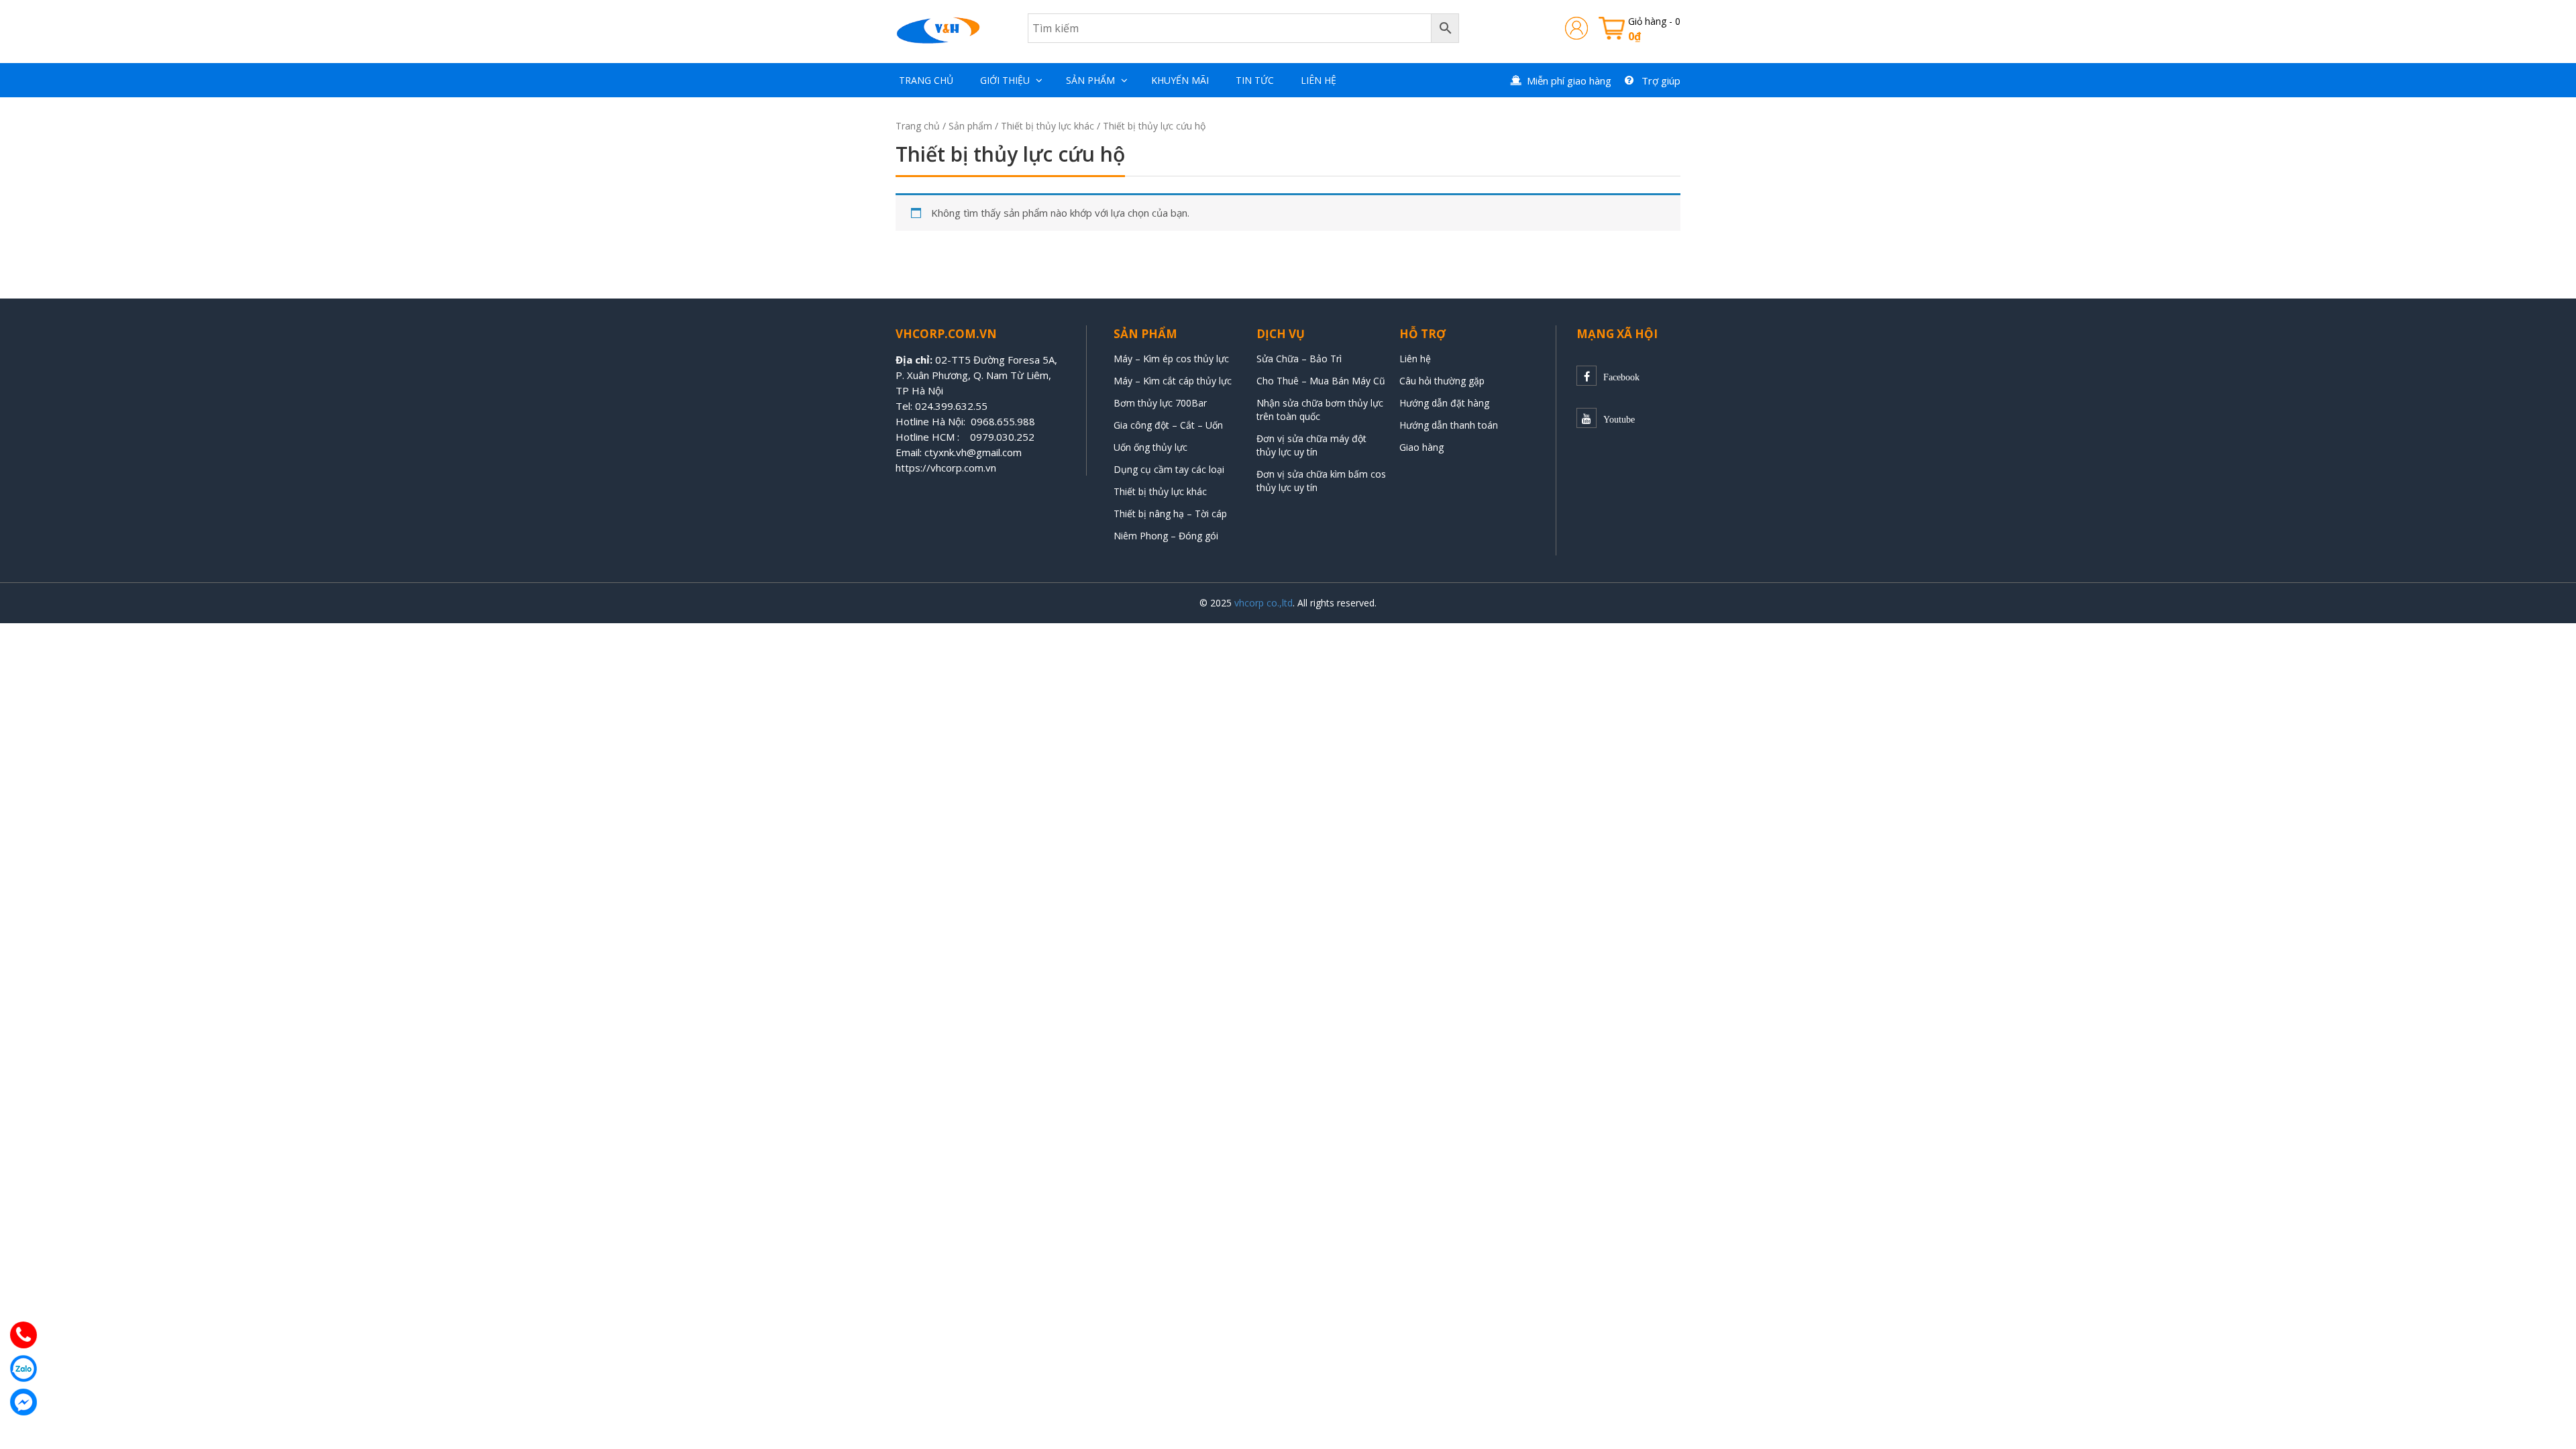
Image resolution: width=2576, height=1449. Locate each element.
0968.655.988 (1003, 421)
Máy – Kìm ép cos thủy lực (1171, 359)
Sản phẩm (1090, 80)
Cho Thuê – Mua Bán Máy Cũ (1321, 381)
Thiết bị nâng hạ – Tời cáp (1170, 514)
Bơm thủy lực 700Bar (1160, 403)
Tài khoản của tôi (1576, 28)
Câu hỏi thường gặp (1442, 381)
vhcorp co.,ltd (1264, 603)
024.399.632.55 (951, 406)
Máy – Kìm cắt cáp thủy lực (1173, 381)
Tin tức (1255, 80)
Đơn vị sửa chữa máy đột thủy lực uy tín (1311, 445)
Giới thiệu (1005, 80)
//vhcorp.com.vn (959, 468)
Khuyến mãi (1180, 80)
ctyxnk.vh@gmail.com (973, 452)
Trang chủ (926, 80)
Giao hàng (1421, 447)
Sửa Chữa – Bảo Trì (1299, 359)
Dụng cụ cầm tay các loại (1169, 469)
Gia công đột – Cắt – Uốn (1168, 425)
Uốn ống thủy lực (1152, 447)
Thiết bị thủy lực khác (1048, 126)
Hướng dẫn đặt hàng (1444, 403)
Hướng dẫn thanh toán (1449, 425)
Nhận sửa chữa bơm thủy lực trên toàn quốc (1320, 410)
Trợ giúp (1661, 80)
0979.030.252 (1002, 437)
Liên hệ (1319, 80)
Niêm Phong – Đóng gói (1166, 536)
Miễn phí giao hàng (1569, 80)
